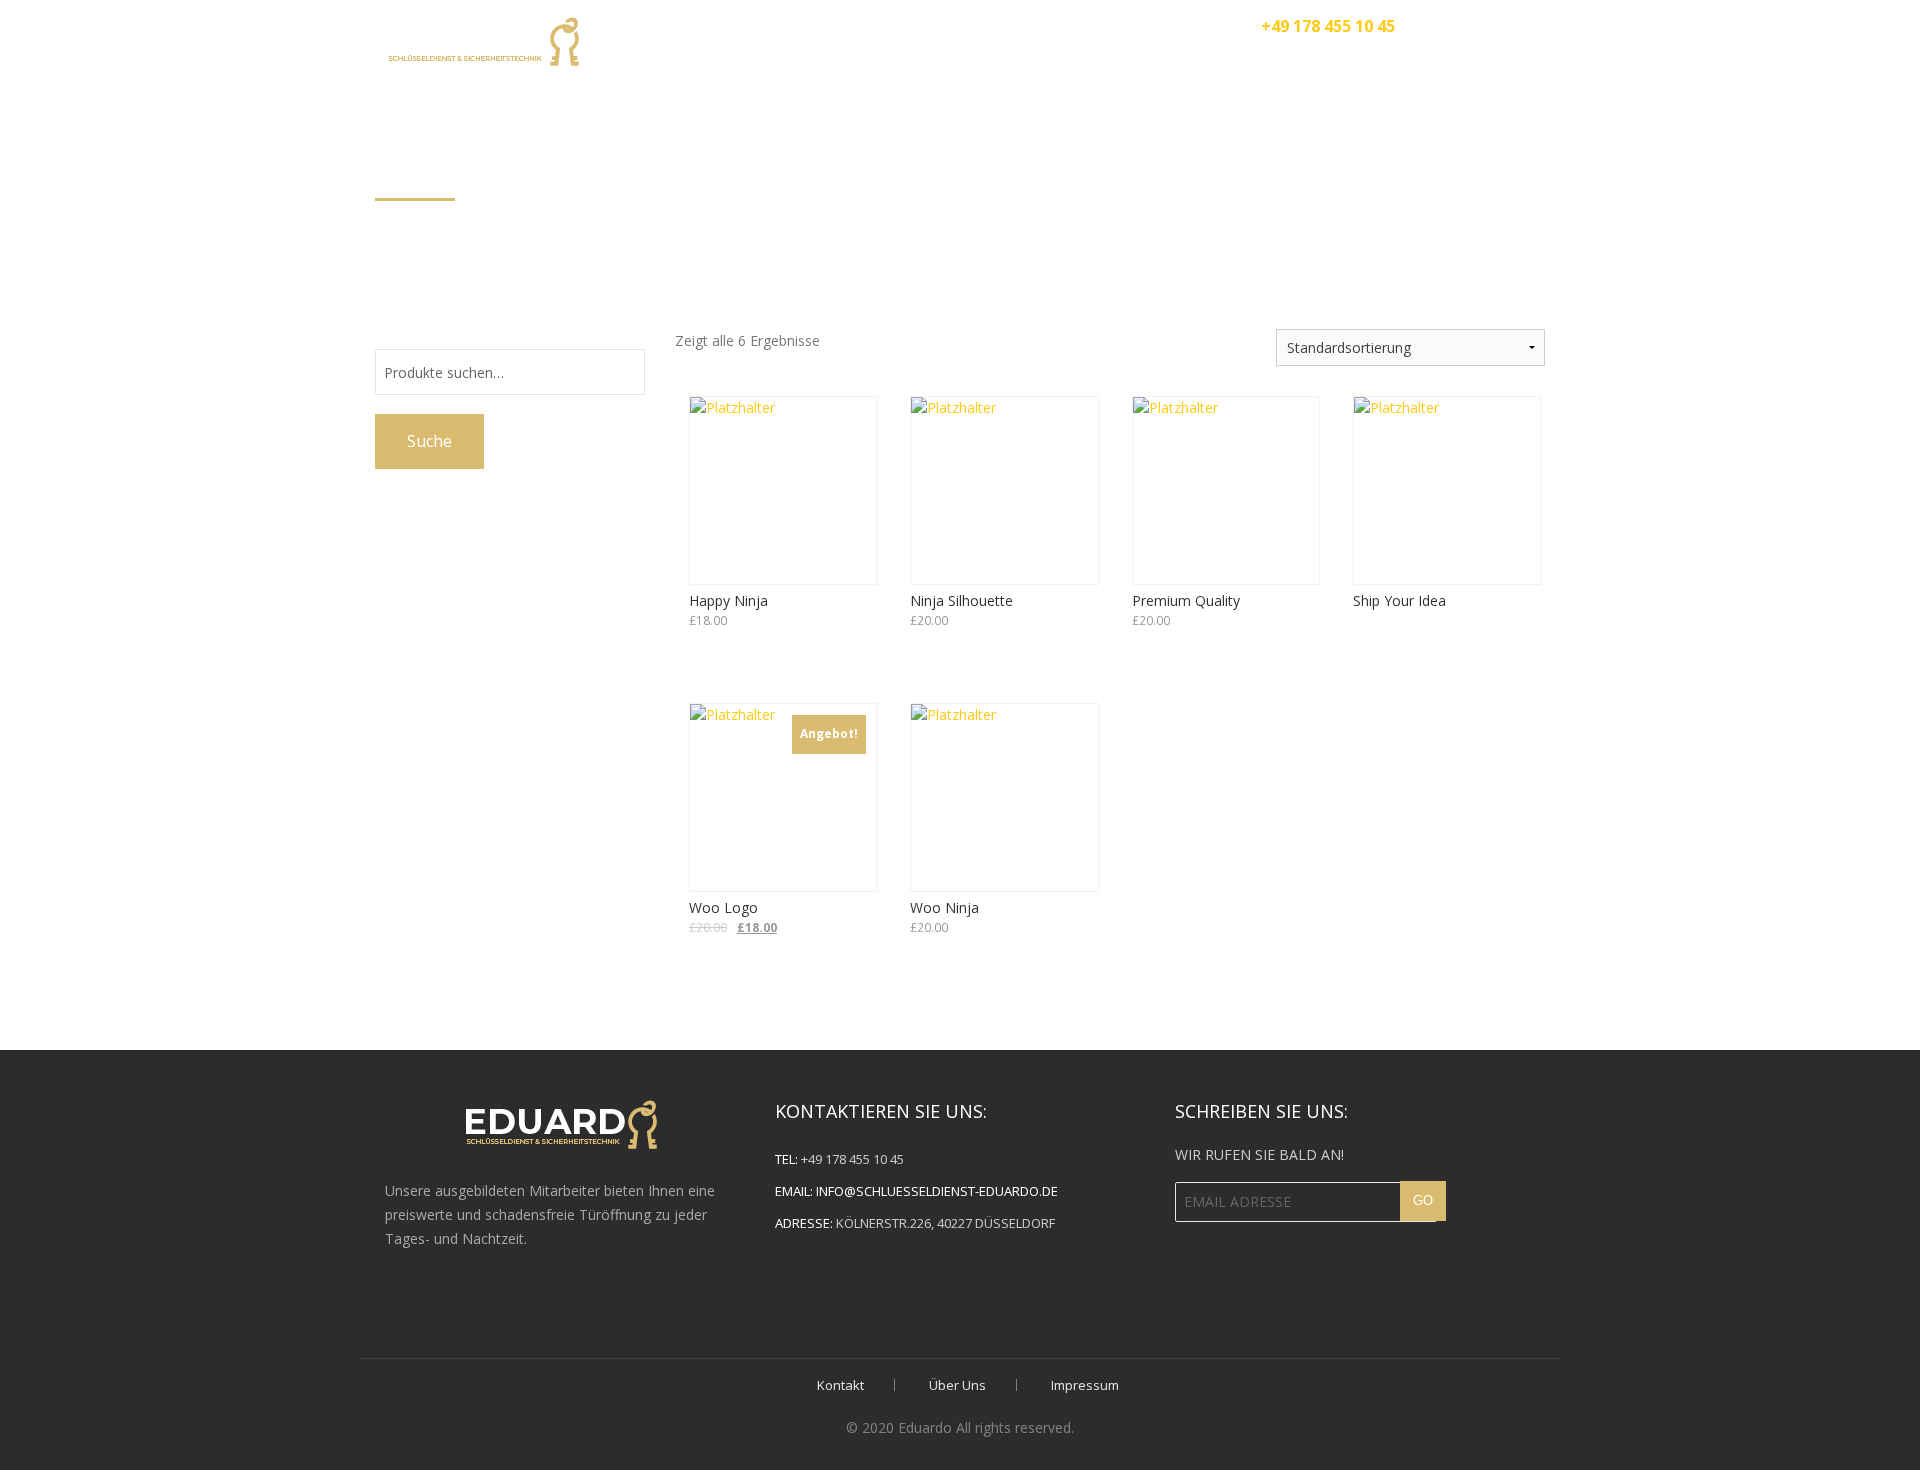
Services (1194, 62)
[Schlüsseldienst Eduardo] (482, 38)
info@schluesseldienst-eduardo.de (937, 1191)
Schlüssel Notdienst (1358, 62)
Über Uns (1078, 62)
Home (973, 62)
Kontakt (1525, 62)
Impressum (1085, 1385)
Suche (429, 441)
